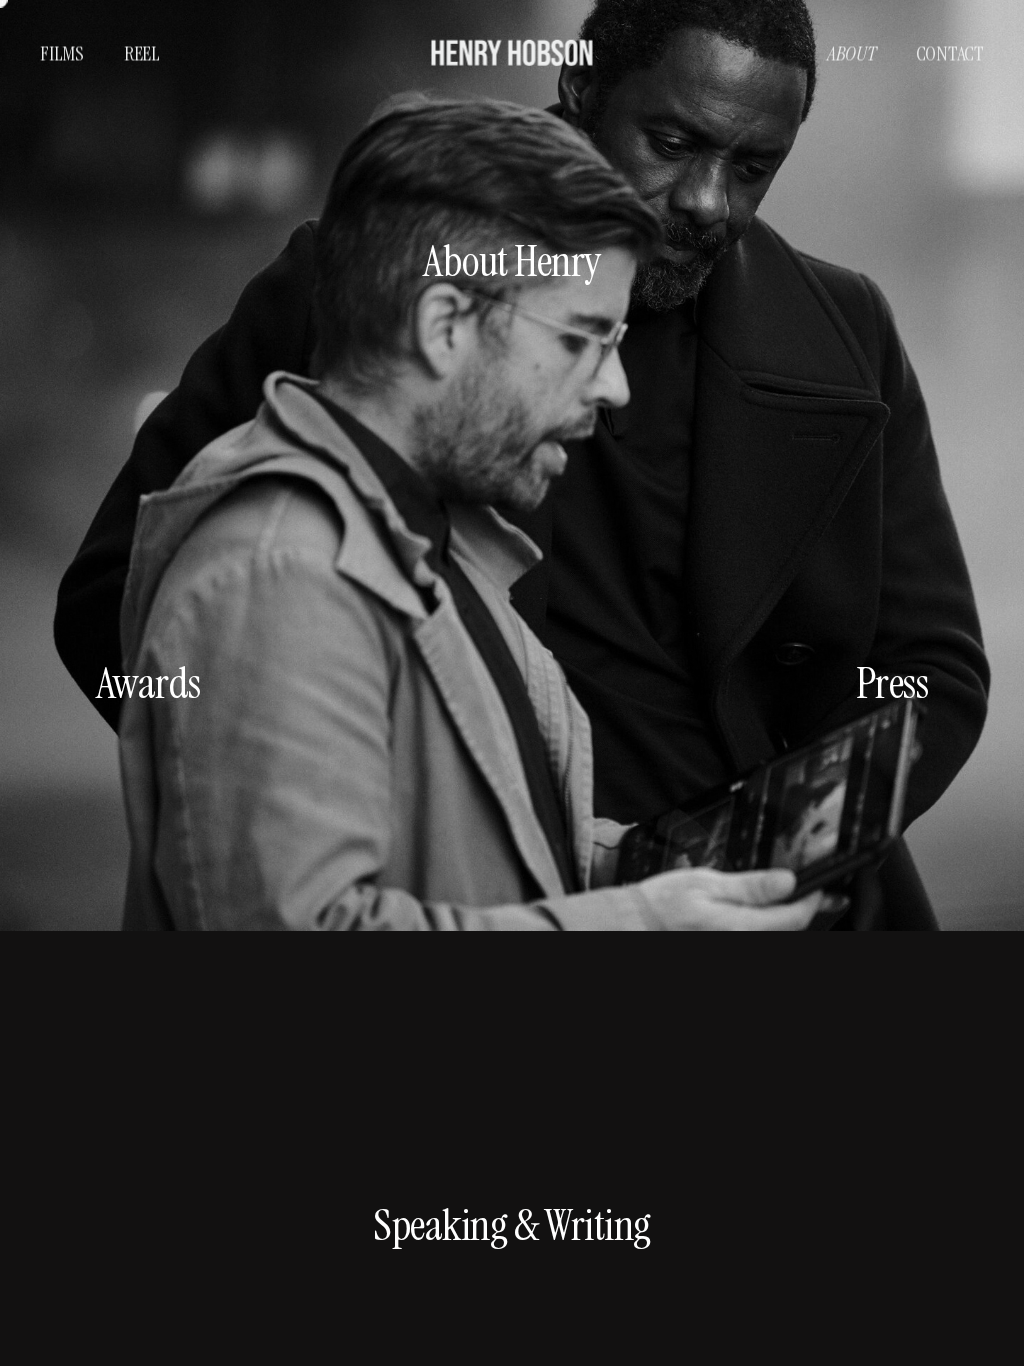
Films (62, 53)
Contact (950, 53)
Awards (148, 683)
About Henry (512, 261)
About (851, 53)
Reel (142, 53)
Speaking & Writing (511, 1225)
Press (892, 683)
